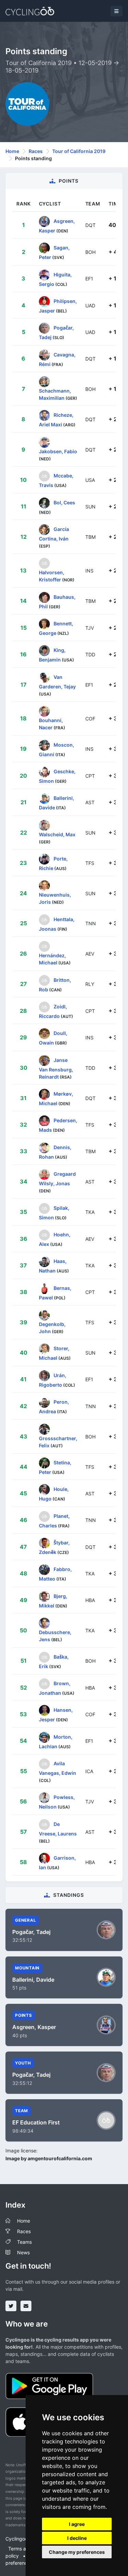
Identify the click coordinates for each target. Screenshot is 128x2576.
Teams (24, 2242)
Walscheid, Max (57, 834)
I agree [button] (77, 2524)
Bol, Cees (64, 502)
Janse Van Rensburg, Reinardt (56, 1068)
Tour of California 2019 (79, 151)
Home (12, 151)
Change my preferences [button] (77, 2552)
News (23, 2252)
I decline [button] (77, 2538)
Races (36, 151)
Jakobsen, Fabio (58, 451)
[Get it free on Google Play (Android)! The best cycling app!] (49, 2385)
